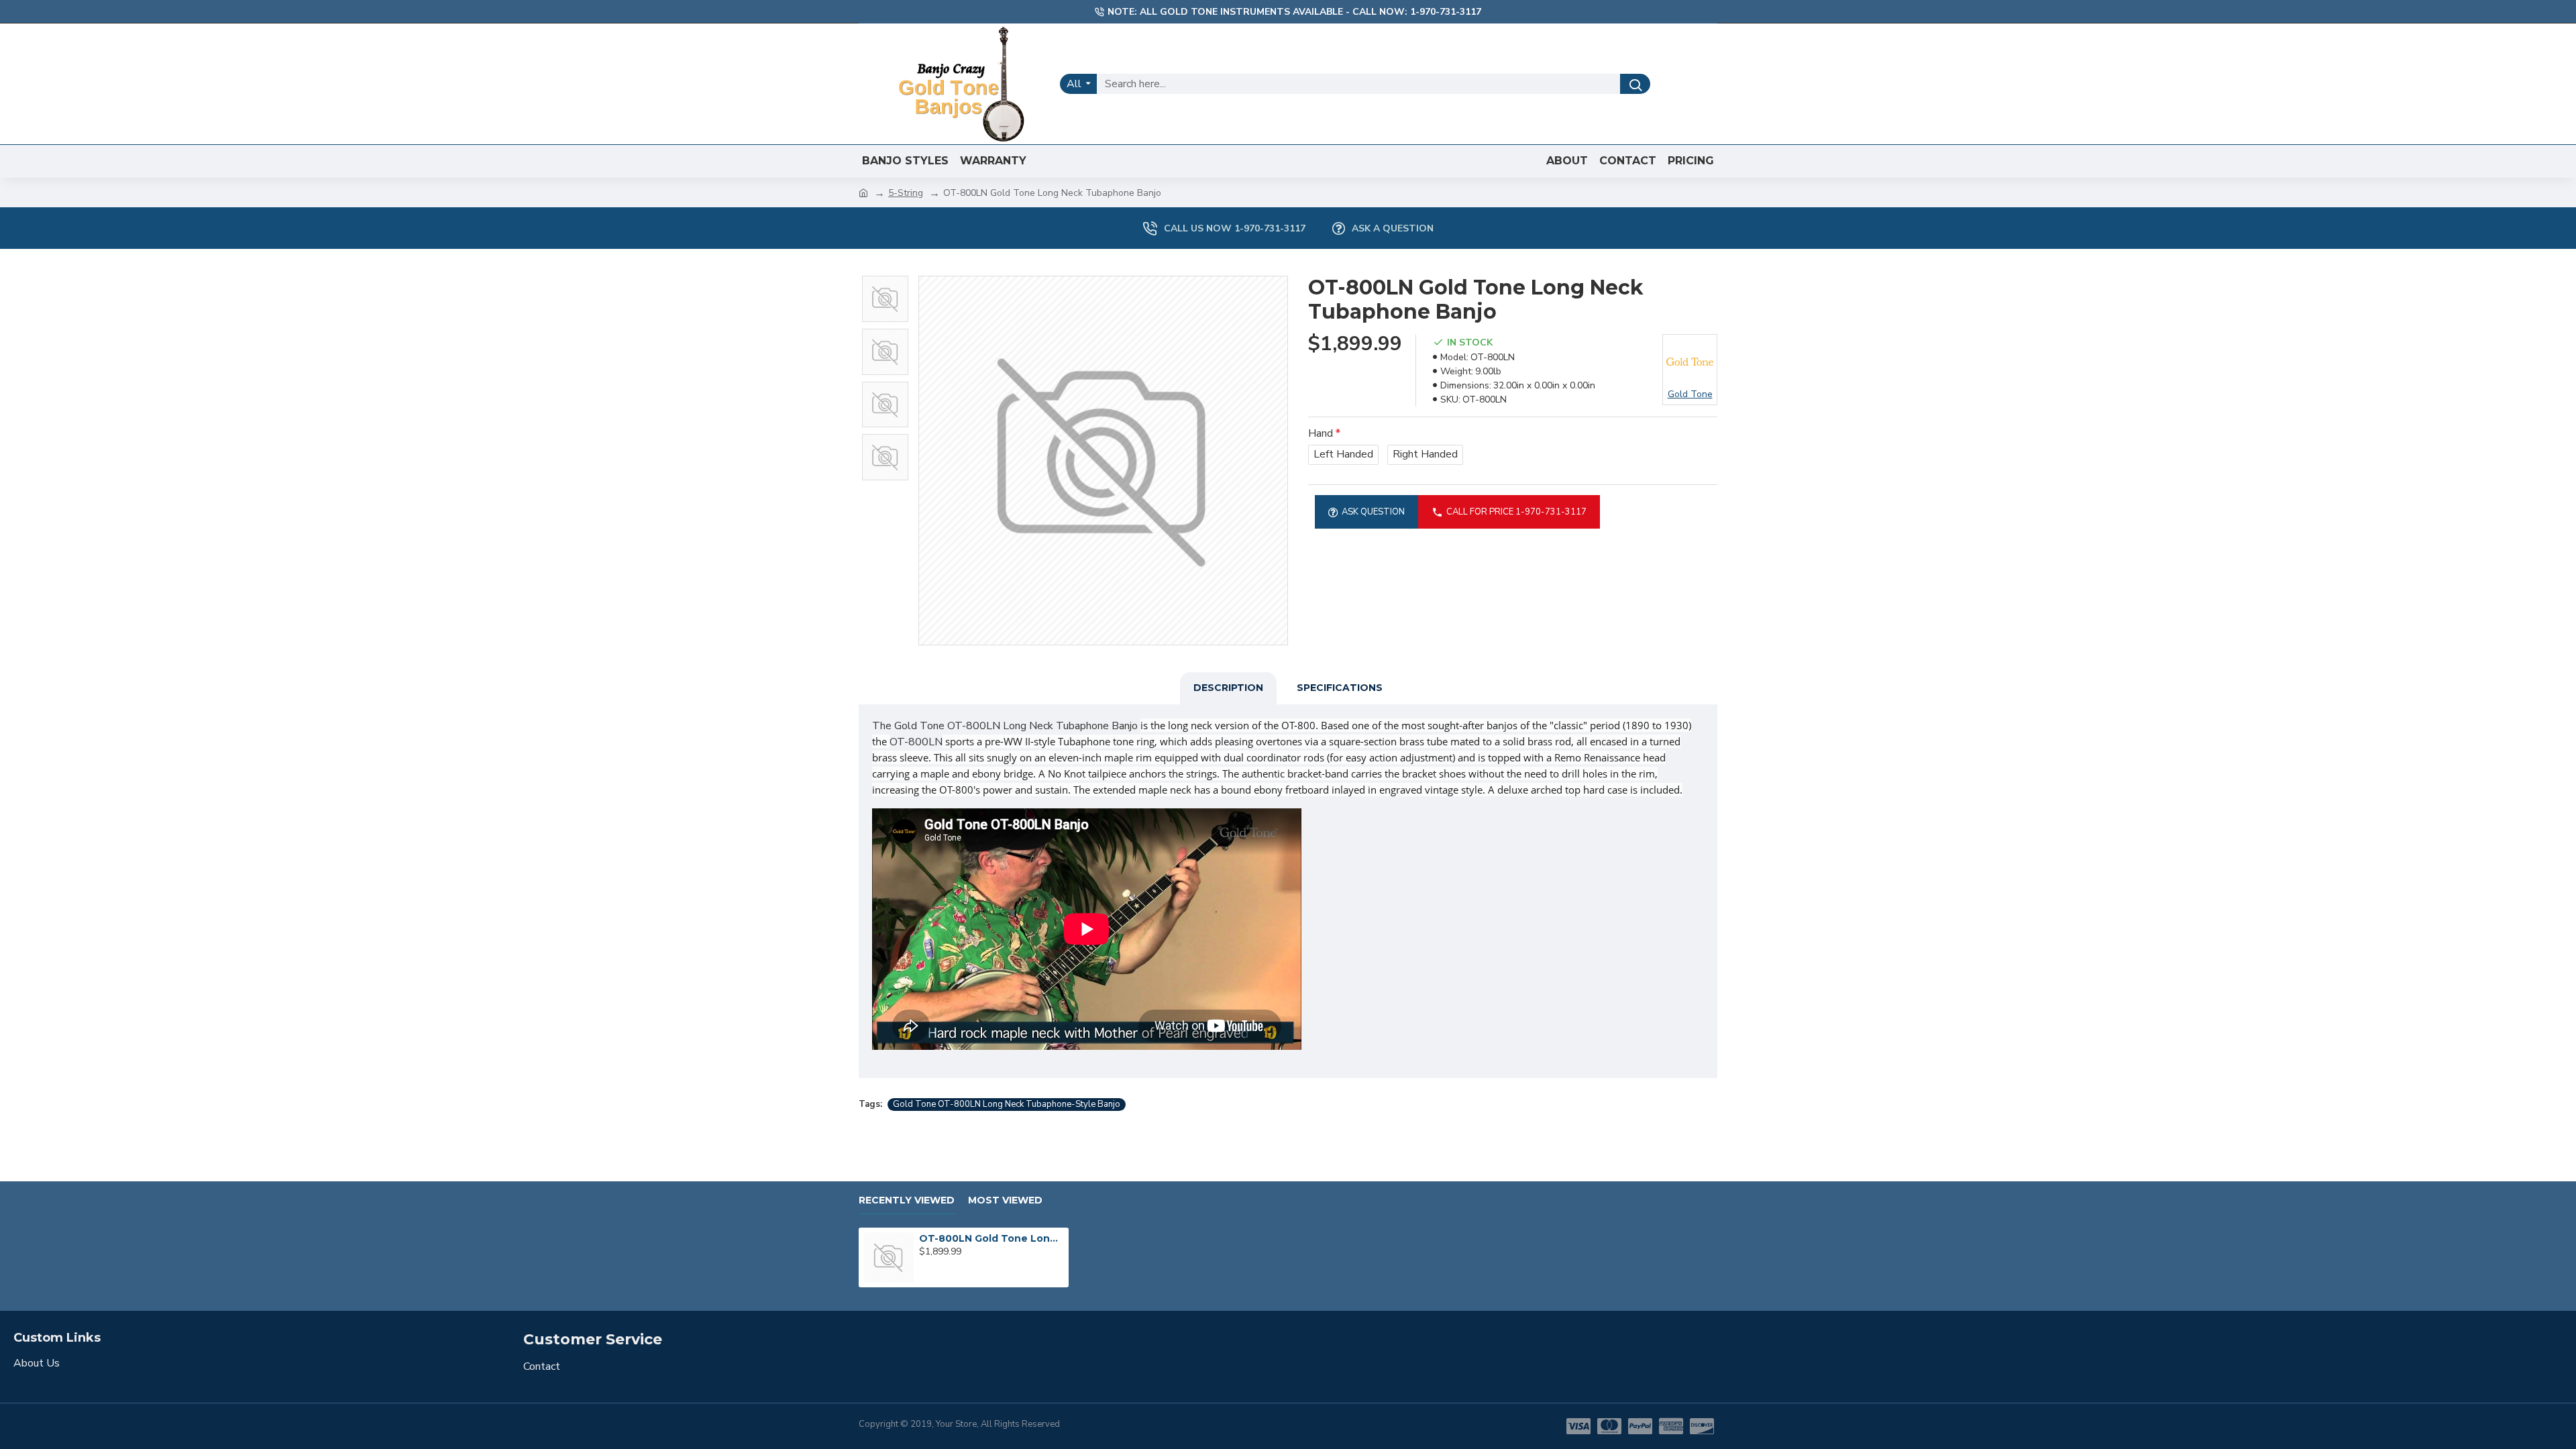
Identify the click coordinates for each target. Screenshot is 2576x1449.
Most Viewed (1005, 1200)
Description (1228, 688)
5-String (906, 193)
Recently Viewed (907, 1200)
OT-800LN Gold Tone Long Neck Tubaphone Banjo (991, 1238)
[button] (885, 279)
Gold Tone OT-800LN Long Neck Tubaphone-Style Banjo (1007, 1104)
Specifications (1340, 688)
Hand (1321, 433)
